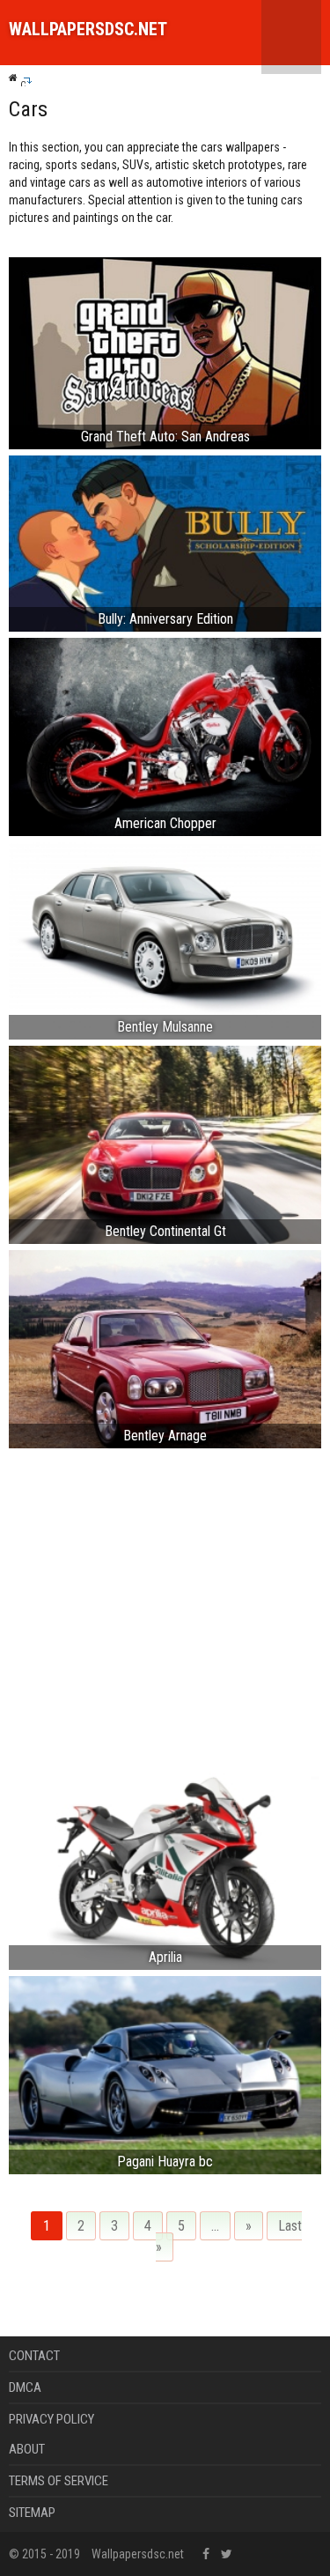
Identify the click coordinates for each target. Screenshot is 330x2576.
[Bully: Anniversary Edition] (165, 542)
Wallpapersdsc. (88, 29)
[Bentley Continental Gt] (165, 1144)
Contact (34, 2356)
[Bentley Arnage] (165, 1348)
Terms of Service (59, 2481)
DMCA (25, 2387)
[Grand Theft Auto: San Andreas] (165, 352)
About (27, 2449)
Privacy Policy (51, 2419)
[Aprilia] (165, 1870)
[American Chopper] (165, 735)
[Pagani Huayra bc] (165, 2074)
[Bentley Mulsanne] (165, 940)
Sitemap (32, 2513)
